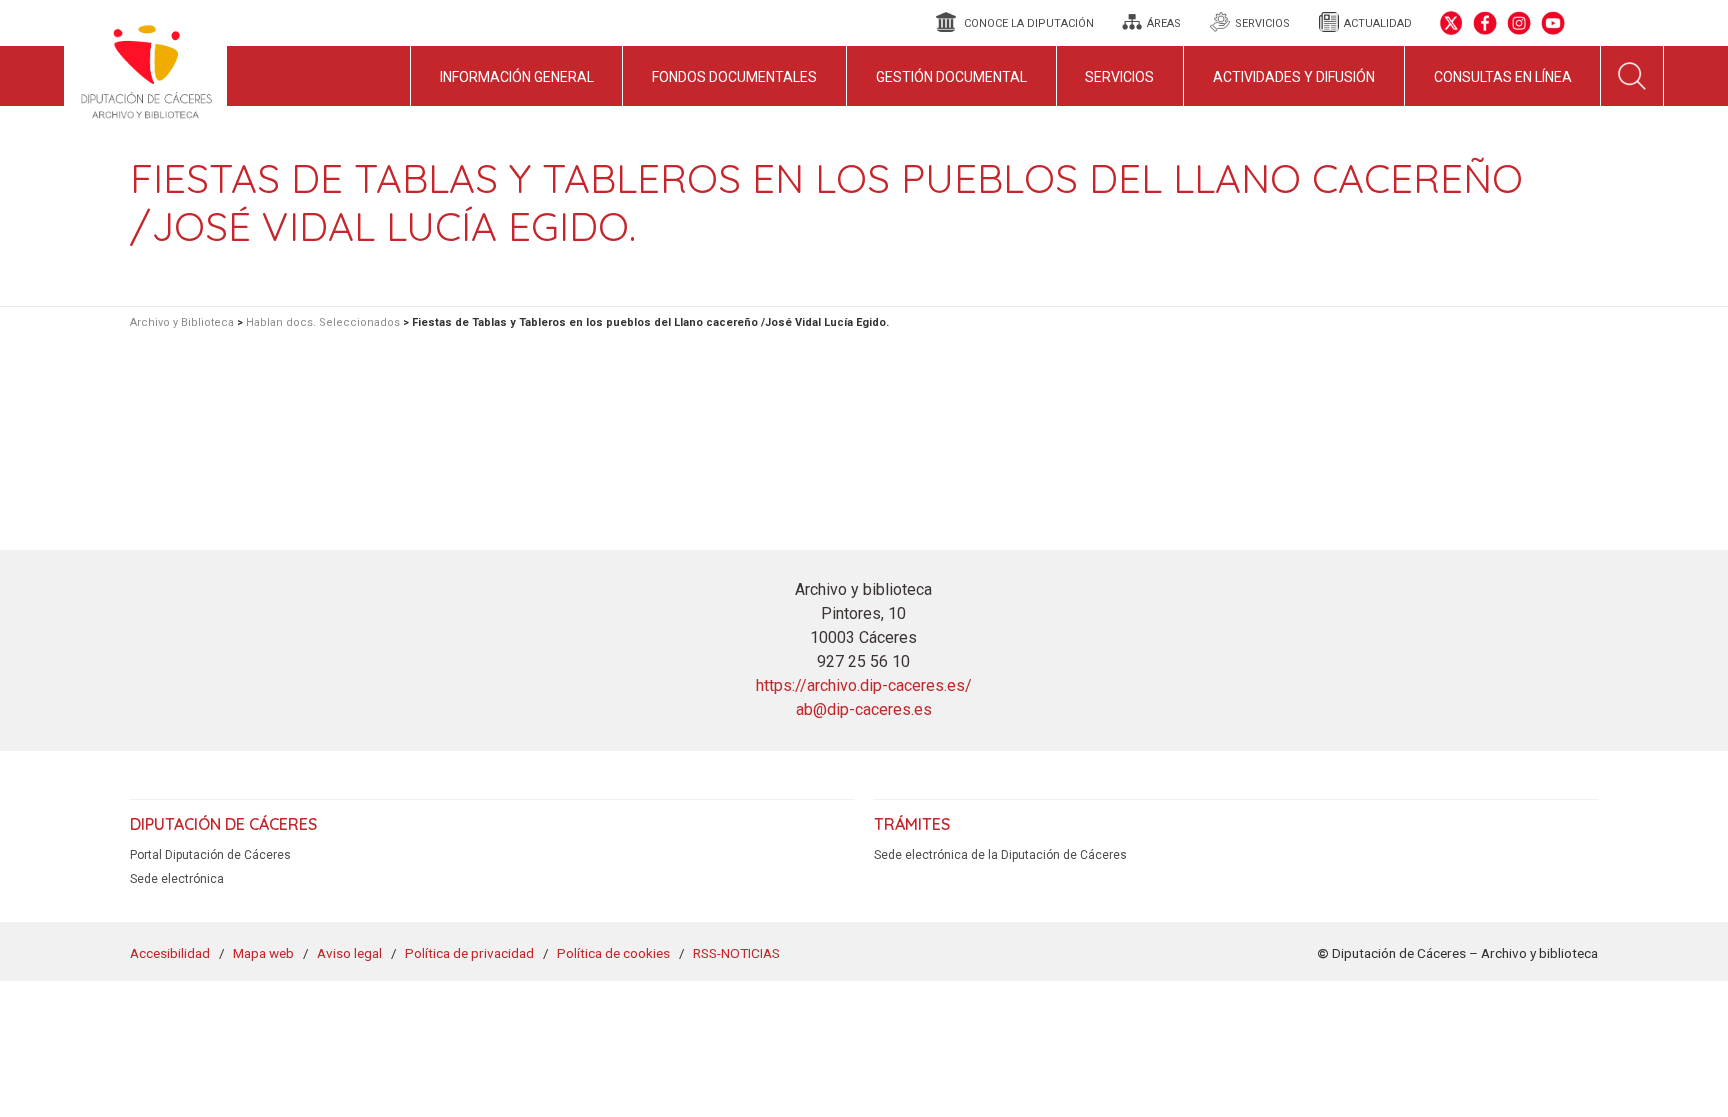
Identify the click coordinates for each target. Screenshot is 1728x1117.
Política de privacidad (469, 953)
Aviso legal (349, 953)
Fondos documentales (734, 77)
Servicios (1119, 77)
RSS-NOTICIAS (736, 953)
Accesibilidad (170, 953)
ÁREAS (1164, 23)
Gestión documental (951, 77)
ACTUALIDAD (1378, 23)
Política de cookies (613, 953)
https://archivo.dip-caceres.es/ (864, 685)
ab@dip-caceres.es (864, 709)
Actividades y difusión (1294, 77)
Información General (517, 77)
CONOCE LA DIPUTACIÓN (1029, 23)
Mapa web (263, 953)
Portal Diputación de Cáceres (210, 855)
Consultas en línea (1503, 77)
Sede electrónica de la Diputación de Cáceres (1000, 855)
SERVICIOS (1262, 23)
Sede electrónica (177, 879)
